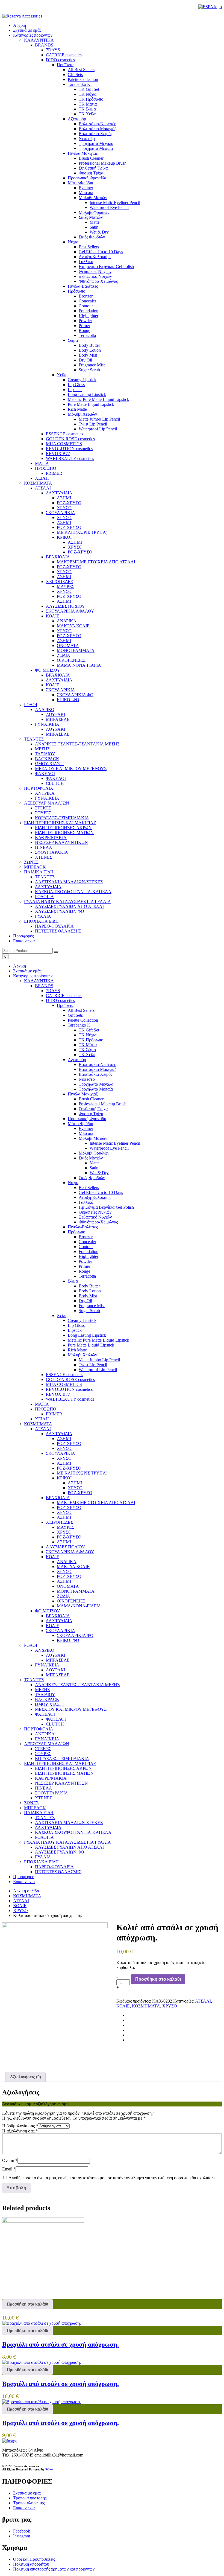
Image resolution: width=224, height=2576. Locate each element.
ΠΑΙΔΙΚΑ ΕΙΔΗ (39, 1813)
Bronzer (86, 1237)
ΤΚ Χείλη (88, 1055)
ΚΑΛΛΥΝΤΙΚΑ (39, 981)
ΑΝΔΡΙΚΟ (45, 1650)
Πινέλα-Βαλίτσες (83, 1227)
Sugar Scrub (89, 1311)
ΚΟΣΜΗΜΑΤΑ (38, 1424)
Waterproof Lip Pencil (98, 1370)
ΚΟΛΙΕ (53, 1557)
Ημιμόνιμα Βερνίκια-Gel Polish (106, 1207)
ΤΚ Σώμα (87, 1050)
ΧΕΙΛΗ (42, 1419)
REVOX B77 (58, 1394)
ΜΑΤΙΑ (42, 1404)
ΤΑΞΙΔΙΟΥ (45, 1694)
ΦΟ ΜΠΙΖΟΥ (48, 1611)
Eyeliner (86, 1128)
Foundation (89, 1251)
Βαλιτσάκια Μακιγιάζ (98, 1069)
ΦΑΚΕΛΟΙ (45, 1714)
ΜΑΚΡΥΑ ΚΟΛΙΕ (73, 1567)
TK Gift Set (89, 1030)
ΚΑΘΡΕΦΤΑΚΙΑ (51, 1778)
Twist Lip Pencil (93, 1365)
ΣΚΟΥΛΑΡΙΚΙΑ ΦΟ (75, 1635)
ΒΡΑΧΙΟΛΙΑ (58, 1498)
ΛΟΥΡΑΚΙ (56, 1655)
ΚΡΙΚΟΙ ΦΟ (68, 1640)
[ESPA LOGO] (210, 7)
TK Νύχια (88, 1035)
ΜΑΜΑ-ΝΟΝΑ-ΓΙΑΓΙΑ (79, 1606)
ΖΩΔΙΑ (64, 1596)
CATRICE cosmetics (64, 996)
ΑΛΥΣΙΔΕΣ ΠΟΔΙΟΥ (65, 1547)
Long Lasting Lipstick (87, 1335)
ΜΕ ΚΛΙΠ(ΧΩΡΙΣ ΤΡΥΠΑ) (82, 1473)
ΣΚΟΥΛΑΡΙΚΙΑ (61, 1453)
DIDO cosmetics (60, 1000)
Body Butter (89, 1286)
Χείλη (62, 1315)
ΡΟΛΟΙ (31, 1645)
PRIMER (54, 1414)
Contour (86, 1247)
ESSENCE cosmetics (64, 1375)
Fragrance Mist (92, 1306)
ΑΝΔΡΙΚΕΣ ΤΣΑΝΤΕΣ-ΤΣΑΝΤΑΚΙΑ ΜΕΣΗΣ (77, 1685)
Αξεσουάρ (77, 1060)
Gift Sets (75, 1015)
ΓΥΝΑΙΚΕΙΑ (47, 1665)
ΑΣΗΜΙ (64, 1439)
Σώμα (73, 1281)
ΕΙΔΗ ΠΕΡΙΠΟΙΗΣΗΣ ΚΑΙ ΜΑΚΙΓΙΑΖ (60, 1763)
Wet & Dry (99, 1173)
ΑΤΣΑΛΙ (43, 1429)
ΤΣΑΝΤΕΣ (34, 1680)
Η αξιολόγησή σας (20, 2131)
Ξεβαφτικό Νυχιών (95, 1217)
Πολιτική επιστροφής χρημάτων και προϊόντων (54, 2569)
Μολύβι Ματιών (93, 1138)
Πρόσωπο (76, 1232)
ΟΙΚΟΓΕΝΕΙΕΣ (71, 1601)
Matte (95, 1163)
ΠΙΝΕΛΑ (44, 1788)
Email (9, 2169)
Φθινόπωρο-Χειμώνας (98, 1222)
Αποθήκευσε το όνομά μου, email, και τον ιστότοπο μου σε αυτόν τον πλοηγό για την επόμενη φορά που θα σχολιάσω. (112, 2178)
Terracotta (87, 1276)
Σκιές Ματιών (91, 1158)
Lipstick (75, 1330)
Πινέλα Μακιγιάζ (83, 1094)
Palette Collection (83, 1020)
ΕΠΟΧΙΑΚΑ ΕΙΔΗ (41, 1862)
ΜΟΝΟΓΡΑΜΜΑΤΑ (76, 1591)
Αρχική (20, 25)
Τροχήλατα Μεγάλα (96, 1084)
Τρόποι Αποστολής (30, 2498)
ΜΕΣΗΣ (42, 1690)
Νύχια (73, 1183)
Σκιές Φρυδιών (92, 1178)
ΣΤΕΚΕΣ (43, 1749)
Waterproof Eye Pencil (109, 1148)
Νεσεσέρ (87, 1079)
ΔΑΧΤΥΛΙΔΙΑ (59, 1434)
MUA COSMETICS (64, 1384)
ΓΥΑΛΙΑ (43, 1857)
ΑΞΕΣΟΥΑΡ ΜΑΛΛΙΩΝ (47, 1744)
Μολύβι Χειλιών (82, 1355)
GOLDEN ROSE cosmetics (70, 1379)
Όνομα (10, 2160)
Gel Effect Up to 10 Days (101, 1192)
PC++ (49, 2469)
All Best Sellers (81, 1010)
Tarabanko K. (80, 1025)
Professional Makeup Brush (103, 1104)
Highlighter (89, 1256)
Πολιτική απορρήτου (31, 2564)
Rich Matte (77, 1350)
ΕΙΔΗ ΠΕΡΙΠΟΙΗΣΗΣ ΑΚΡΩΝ (63, 1768)
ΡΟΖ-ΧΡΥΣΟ (69, 1443)
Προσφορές (23, 936)
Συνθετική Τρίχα (93, 1109)
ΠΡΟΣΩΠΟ (46, 1409)
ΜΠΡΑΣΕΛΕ (58, 1660)
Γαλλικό (86, 1202)
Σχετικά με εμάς (27, 30)
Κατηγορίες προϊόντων (33, 35)
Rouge (84, 1271)
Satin (94, 1168)
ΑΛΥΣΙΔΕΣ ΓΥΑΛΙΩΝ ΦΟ (60, 1852)
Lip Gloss (76, 1325)
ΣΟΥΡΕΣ (43, 1754)
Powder (85, 1261)
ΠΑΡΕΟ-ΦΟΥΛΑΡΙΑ (54, 1867)
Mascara (86, 1133)
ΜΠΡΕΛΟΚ (35, 1808)
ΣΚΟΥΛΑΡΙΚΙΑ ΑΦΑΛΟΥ (70, 1552)
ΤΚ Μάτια (88, 1045)
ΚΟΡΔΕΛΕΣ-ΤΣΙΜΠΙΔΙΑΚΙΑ (62, 1758)
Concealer (87, 1242)
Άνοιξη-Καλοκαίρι (95, 1197)
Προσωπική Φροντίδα (87, 1119)
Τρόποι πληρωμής (29, 2503)
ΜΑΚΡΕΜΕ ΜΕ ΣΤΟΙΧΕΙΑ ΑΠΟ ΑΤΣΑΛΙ (96, 1503)
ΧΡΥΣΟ (64, 1448)
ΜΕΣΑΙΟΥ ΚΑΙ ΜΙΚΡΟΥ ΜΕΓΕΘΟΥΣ (71, 1709)
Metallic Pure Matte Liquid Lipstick (98, 1340)
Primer (84, 1266)
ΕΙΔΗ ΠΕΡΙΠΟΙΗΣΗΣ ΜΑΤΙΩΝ (64, 1773)
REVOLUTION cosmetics (69, 1389)
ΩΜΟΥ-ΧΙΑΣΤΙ (49, 1704)
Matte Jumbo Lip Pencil (99, 1360)
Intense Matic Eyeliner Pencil (115, 1143)
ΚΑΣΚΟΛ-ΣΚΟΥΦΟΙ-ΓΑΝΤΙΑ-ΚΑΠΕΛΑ (73, 1832)
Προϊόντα (65, 1005)
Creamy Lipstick (82, 1320)
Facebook (22, 2531)
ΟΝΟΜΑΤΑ (68, 1586)
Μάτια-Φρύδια (80, 1124)
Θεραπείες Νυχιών (95, 1212)
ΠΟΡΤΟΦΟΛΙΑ (39, 1729)
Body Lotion (90, 1291)
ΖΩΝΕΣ (31, 1803)
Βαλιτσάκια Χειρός (95, 1074)
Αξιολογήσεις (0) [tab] (25, 2077)
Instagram (22, 2536)
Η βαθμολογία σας (20, 2126)
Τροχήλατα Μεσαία (96, 1089)
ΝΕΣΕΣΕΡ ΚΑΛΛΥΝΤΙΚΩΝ (61, 1783)
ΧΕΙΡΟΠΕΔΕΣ (59, 1522)
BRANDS (44, 986)
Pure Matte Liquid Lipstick (91, 1345)
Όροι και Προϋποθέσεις (34, 2559)
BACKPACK (47, 1699)
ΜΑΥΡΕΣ (66, 1527)
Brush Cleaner (91, 1099)
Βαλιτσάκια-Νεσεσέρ (98, 1064)
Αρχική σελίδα (26, 1891)
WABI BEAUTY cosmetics (70, 1399)
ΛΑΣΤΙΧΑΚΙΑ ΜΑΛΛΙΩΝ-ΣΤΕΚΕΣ (69, 1822)
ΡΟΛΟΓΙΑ (44, 1837)
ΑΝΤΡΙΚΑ (45, 1734)
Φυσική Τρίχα (91, 1114)
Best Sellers (89, 1188)
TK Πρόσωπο (91, 1040)
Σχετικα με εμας (27, 2493)
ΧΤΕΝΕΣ (44, 1798)
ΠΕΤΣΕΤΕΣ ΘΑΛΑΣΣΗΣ (58, 1872)
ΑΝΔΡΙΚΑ (67, 1562)
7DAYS (53, 991)
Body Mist (88, 1296)
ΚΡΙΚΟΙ (64, 1478)
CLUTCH (55, 1724)
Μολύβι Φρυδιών (94, 1153)
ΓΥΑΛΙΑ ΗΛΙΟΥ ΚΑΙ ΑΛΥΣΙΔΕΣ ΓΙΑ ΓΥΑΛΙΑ (67, 1842)
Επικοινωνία (24, 941)
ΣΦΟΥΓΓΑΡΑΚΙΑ (51, 1793)
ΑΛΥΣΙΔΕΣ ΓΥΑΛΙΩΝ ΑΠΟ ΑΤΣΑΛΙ (69, 1847)
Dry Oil (85, 1301)
